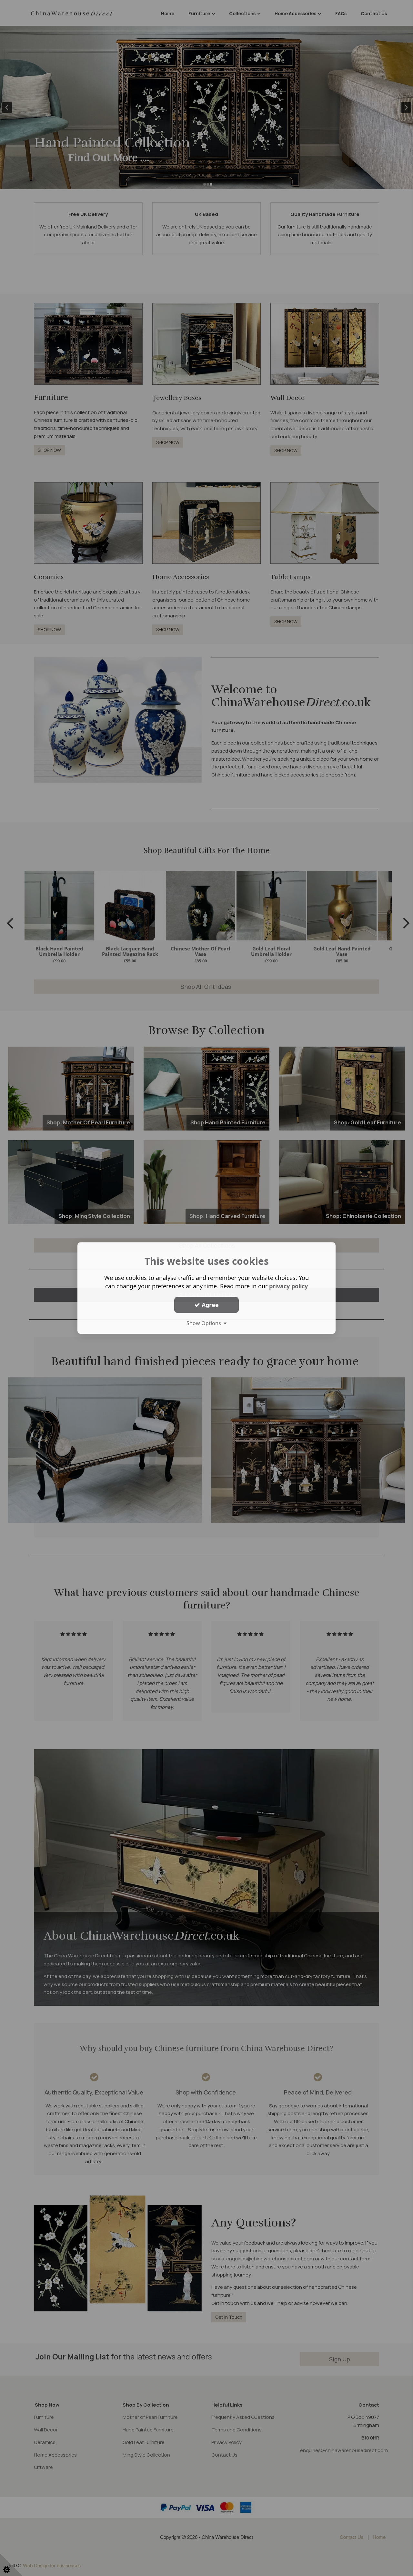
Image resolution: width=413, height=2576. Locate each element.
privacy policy (288, 1286)
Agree (209, 1305)
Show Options (205, 1323)
